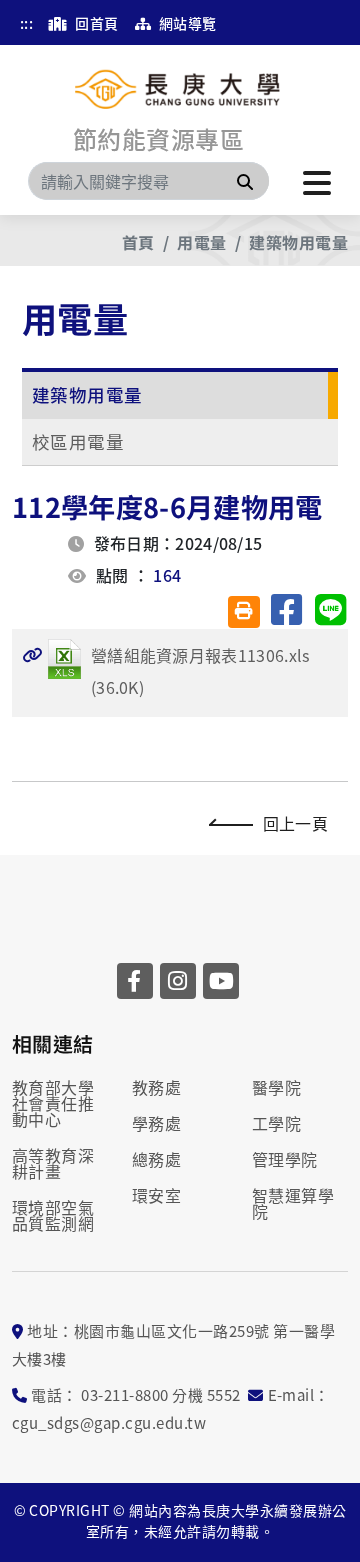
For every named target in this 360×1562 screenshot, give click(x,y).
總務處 (156, 1159)
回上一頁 (295, 823)
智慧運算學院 (293, 1203)
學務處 (156, 1123)
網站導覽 (185, 23)
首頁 (138, 242)
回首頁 (95, 23)
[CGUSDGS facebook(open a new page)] (135, 981)
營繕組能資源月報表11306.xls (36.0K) (166, 671)
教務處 (156, 1087)
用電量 (201, 242)
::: (26, 23)
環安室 (156, 1195)
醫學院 (276, 1087)
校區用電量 (78, 441)
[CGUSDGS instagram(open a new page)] (178, 981)
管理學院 (285, 1159)
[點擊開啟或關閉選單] (317, 181)
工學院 (276, 1123)
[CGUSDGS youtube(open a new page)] (221, 981)
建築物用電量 (298, 242)
